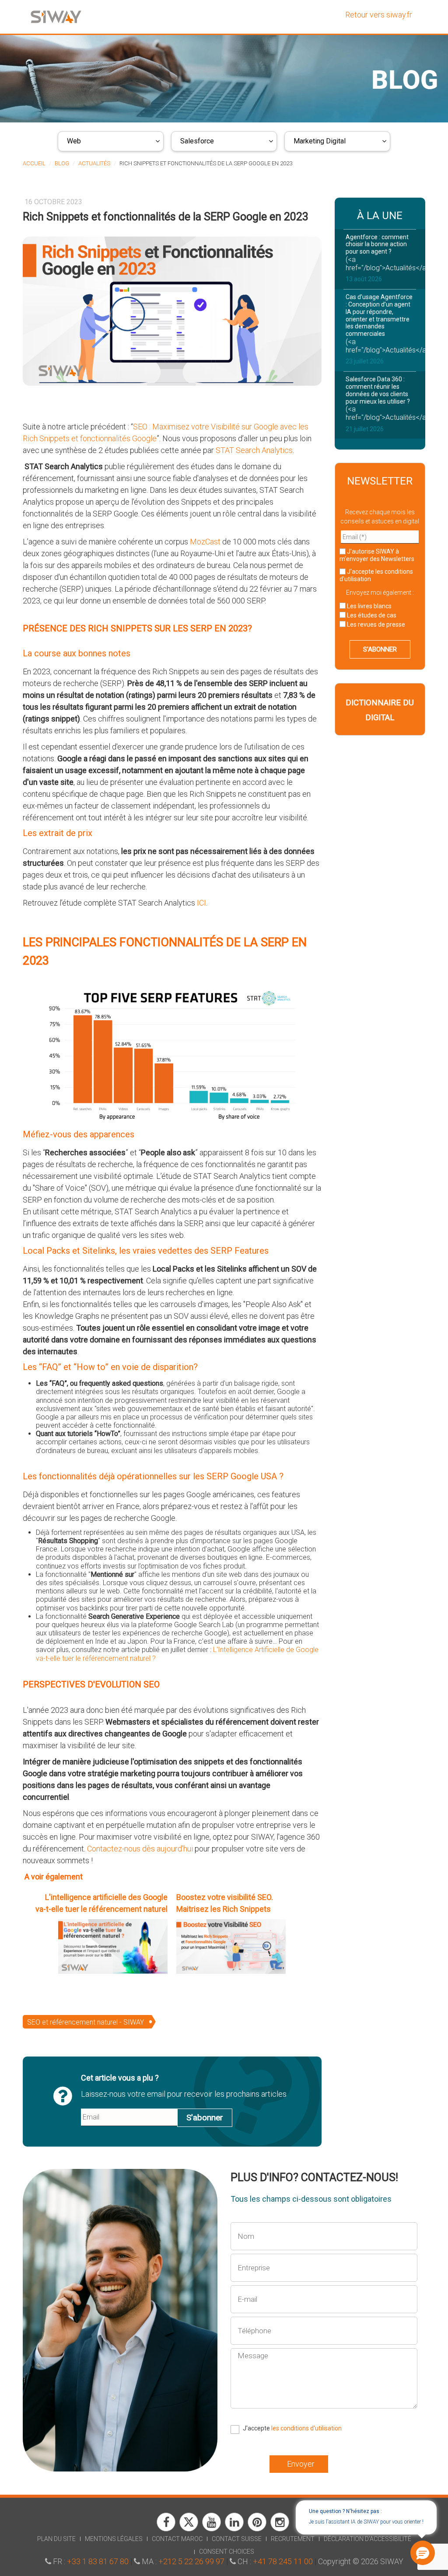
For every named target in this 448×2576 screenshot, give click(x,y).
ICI (201, 903)
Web (74, 141)
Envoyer (301, 2464)
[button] (422, 2552)
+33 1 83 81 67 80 (98, 2561)
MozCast (205, 542)
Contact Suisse (237, 2539)
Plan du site (56, 2539)
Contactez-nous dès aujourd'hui (140, 1849)
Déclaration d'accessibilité (367, 2539)
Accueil (34, 163)
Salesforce (197, 141)
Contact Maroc (177, 2539)
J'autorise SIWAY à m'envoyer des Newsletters (377, 555)
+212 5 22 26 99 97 (191, 2561)
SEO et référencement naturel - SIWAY (86, 2022)
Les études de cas (371, 615)
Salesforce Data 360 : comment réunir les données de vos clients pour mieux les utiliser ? (378, 390)
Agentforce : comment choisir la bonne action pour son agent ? (377, 244)
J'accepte (376, 575)
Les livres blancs (369, 606)
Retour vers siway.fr (379, 15)
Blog (62, 163)
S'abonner (205, 2118)
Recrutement (293, 2539)
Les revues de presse (375, 624)
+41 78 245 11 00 (283, 2561)
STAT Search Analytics (254, 450)
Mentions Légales (114, 2539)
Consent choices (227, 2552)
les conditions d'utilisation (306, 2428)
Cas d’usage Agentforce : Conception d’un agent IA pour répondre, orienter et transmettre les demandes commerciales (379, 315)
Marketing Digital (320, 141)
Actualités (94, 163)
